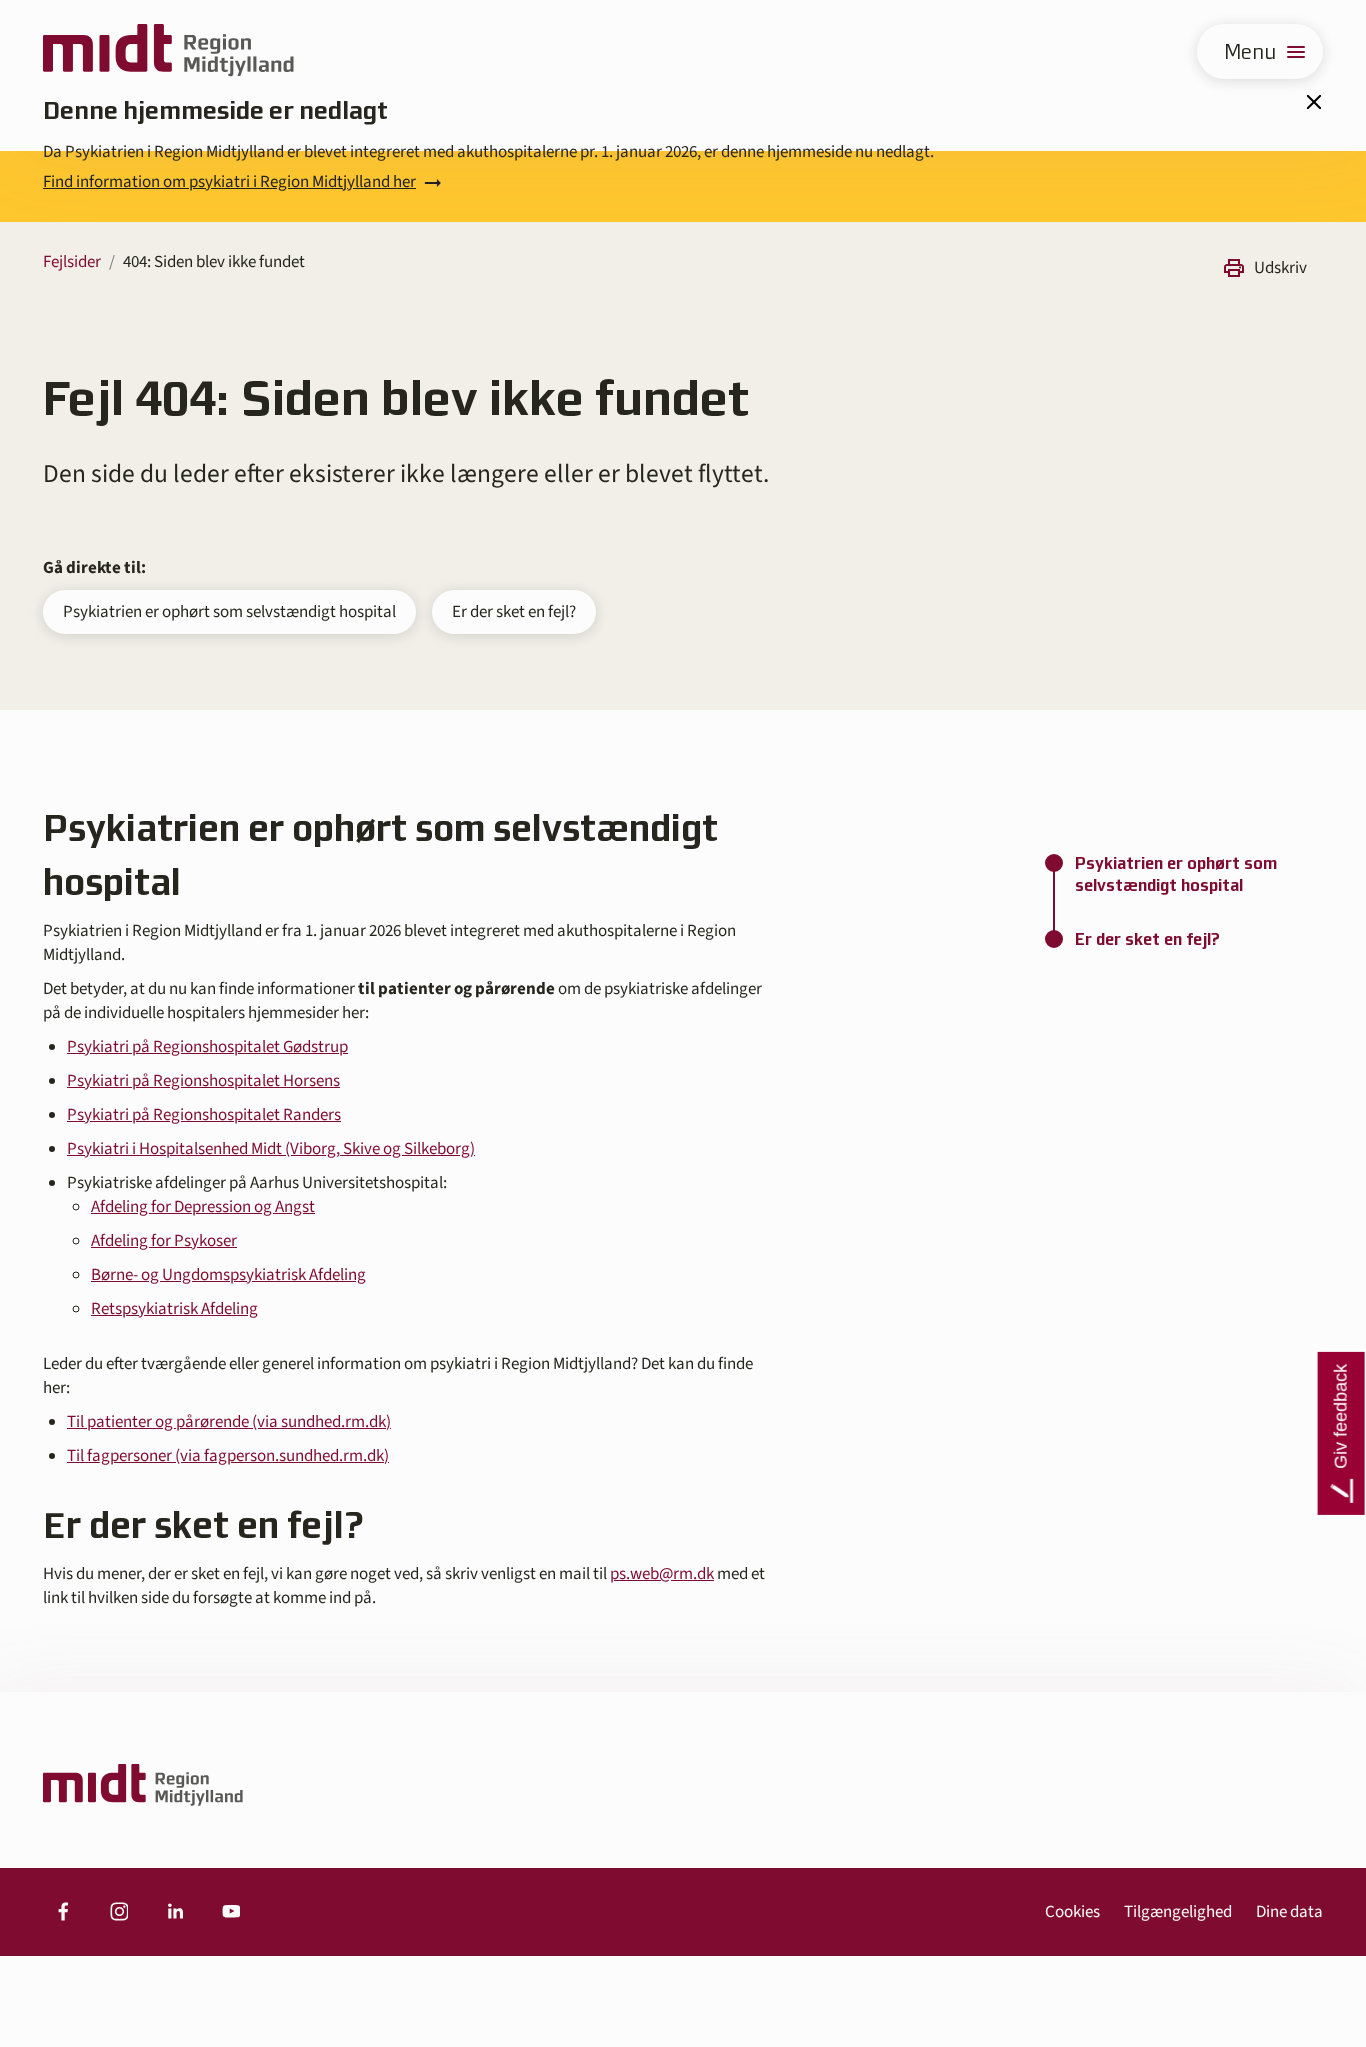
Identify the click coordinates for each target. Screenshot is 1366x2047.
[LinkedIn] (175, 1912)
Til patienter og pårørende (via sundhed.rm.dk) (229, 1422)
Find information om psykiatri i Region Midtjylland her (229, 182)
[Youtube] (231, 1912)
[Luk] (1313, 102)
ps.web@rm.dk (662, 1574)
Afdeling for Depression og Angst (203, 1207)
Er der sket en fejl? (514, 612)
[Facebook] (63, 1912)
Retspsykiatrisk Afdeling (174, 1309)
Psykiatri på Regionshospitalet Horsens (203, 1081)
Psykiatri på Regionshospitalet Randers (204, 1115)
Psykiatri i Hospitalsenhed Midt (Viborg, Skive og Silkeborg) (271, 1149)
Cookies (1072, 1912)
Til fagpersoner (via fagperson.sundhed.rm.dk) (228, 1456)
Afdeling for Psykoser (164, 1241)
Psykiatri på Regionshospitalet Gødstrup (207, 1047)
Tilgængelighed (1178, 1912)
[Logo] (168, 51)
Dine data (1289, 1912)
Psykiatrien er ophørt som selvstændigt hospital (229, 612)
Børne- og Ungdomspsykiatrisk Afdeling (228, 1275)
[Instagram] (119, 1912)
